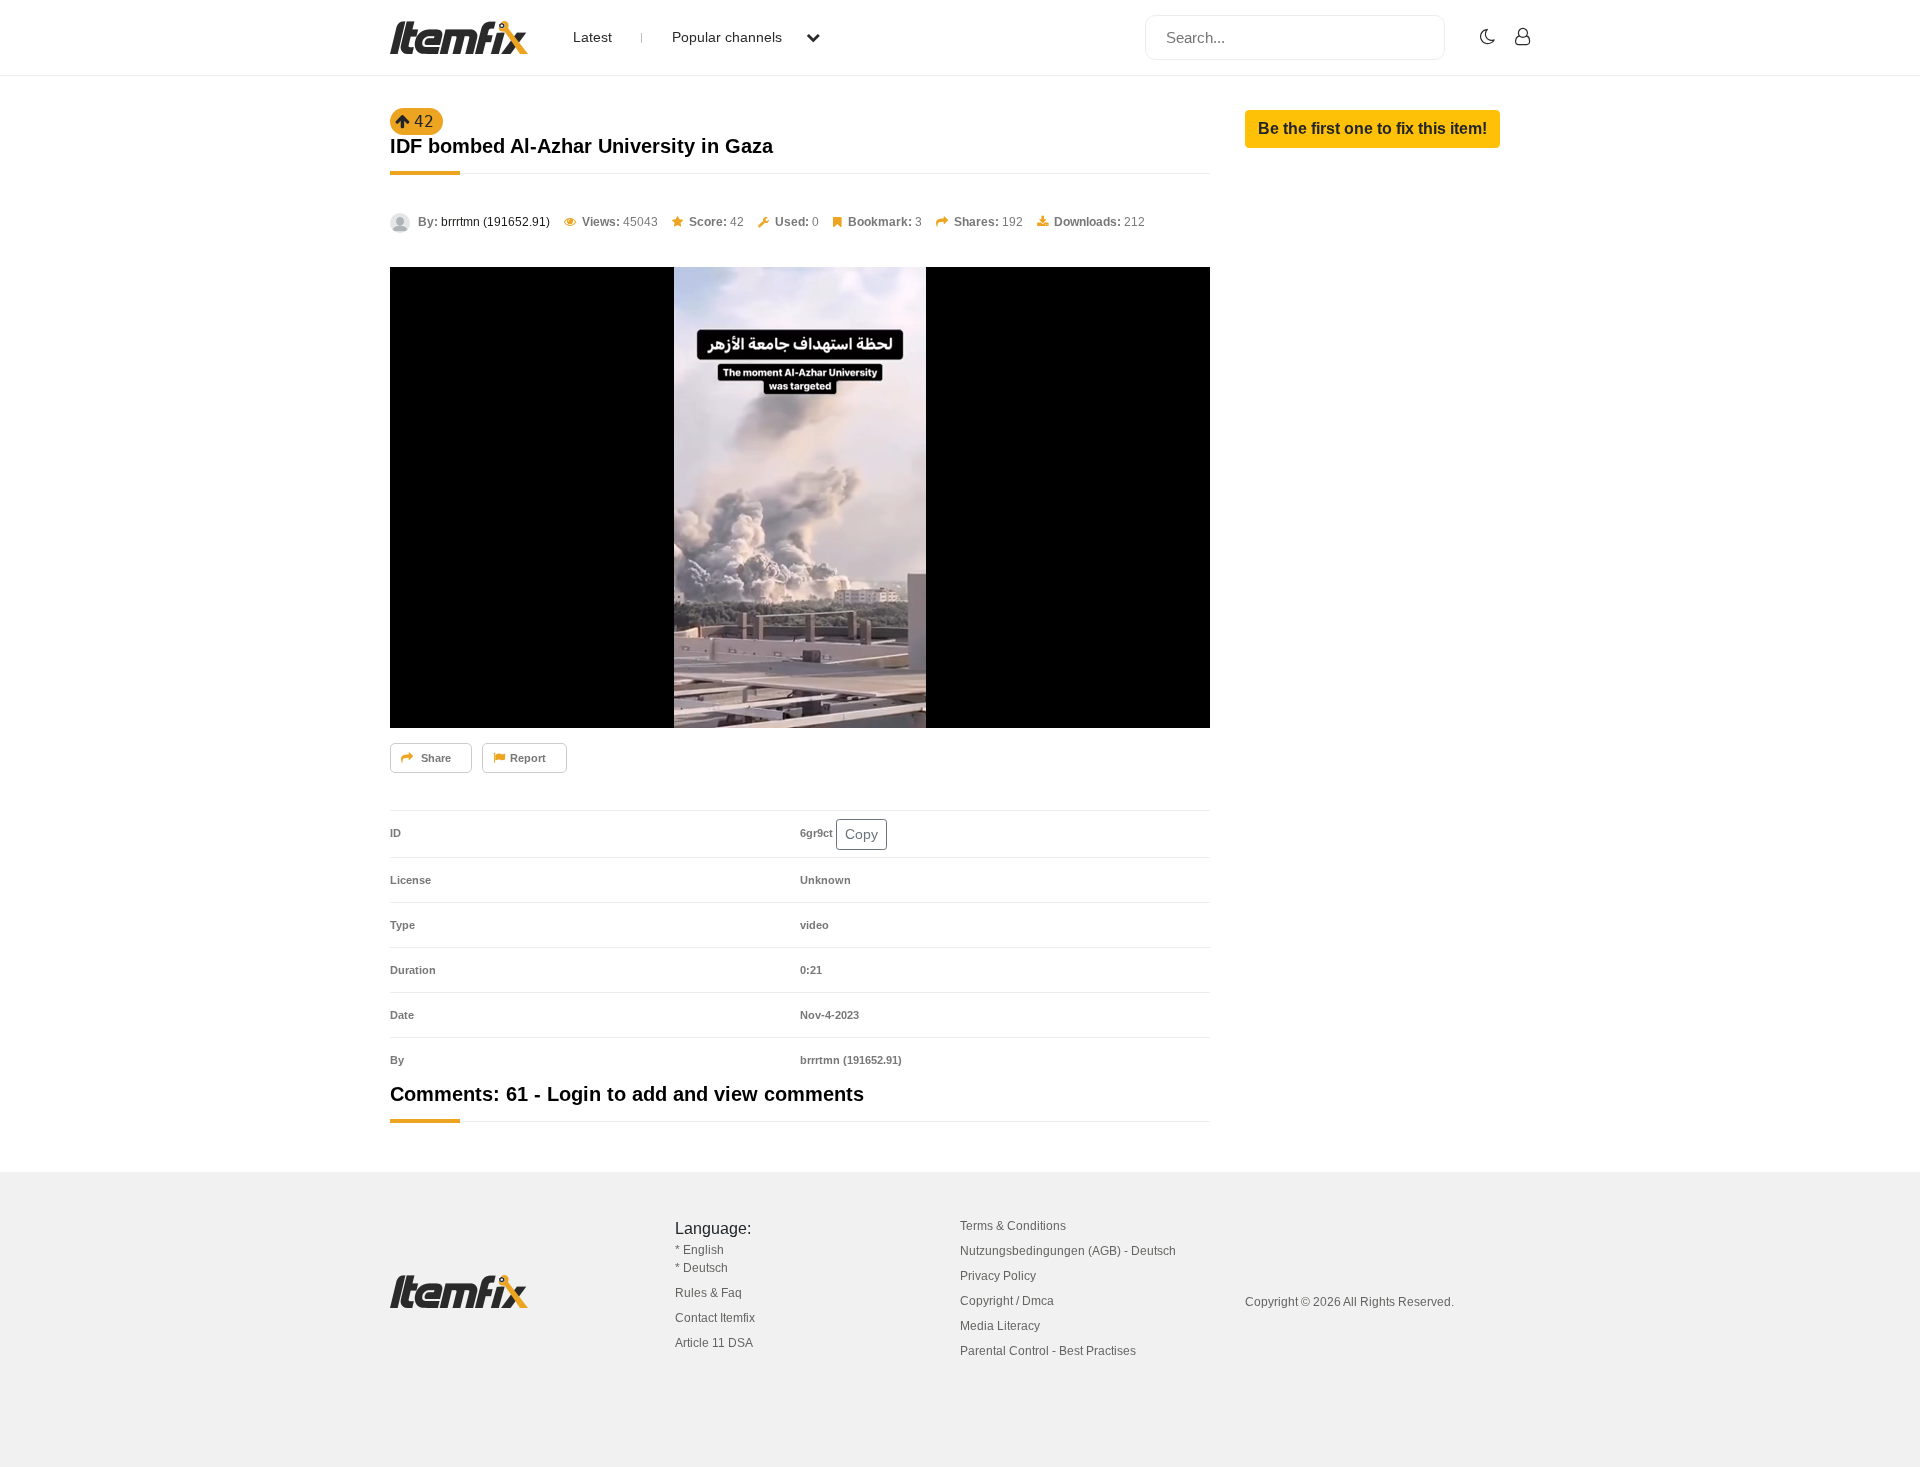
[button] (1372, 129)
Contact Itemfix (715, 1318)
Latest (592, 37)
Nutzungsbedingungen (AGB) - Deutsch (1068, 1251)
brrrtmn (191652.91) (495, 222)
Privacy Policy (998, 1276)
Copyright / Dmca (1007, 1301)
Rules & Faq (708, 1293)
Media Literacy (1000, 1326)
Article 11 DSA (714, 1343)
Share (434, 758)
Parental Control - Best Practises (1048, 1351)
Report (528, 758)
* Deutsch (701, 1268)
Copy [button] (861, 834)
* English (699, 1250)
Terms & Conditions (1013, 1226)
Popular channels (729, 37)
